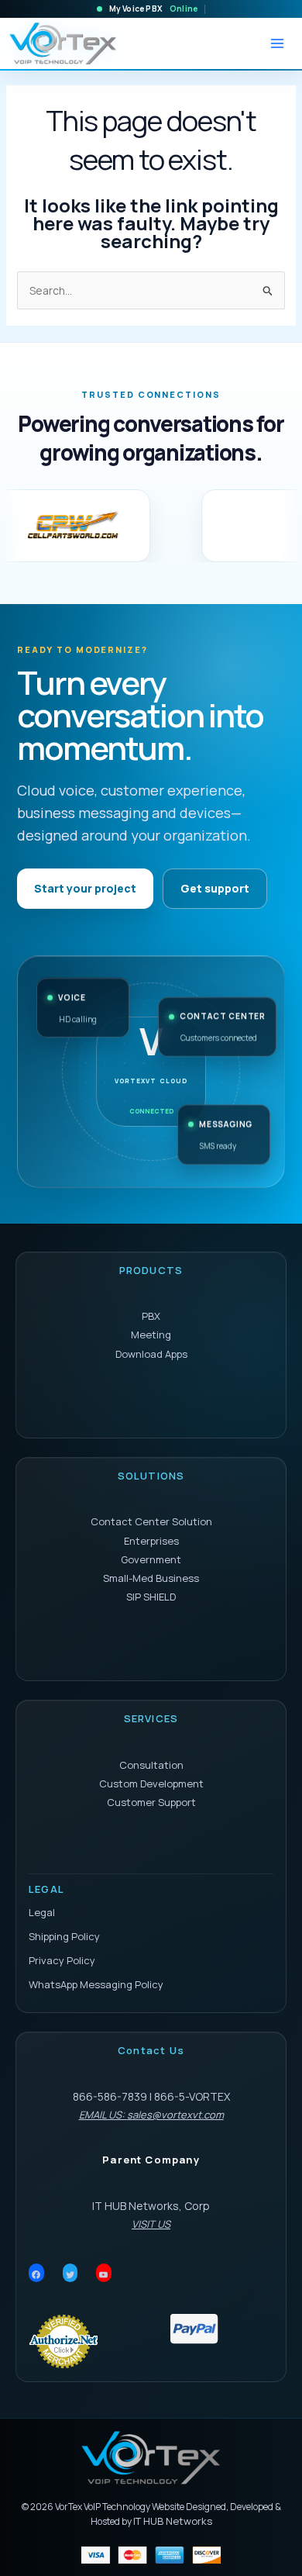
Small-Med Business (151, 1578)
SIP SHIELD (151, 1597)
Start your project (85, 888)
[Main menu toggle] (277, 43)
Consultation (151, 1765)
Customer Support (151, 1802)
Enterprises (151, 1541)
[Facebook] (36, 2275)
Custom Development (151, 1784)
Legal (42, 1912)
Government (151, 1559)
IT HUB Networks (173, 2521)
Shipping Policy (64, 1936)
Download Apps (151, 1354)
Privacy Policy (62, 1960)
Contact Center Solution (151, 1521)
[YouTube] (104, 2275)
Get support (215, 888)
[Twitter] (70, 2275)
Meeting (151, 1335)
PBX (151, 1316)
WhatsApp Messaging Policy (96, 1984)
